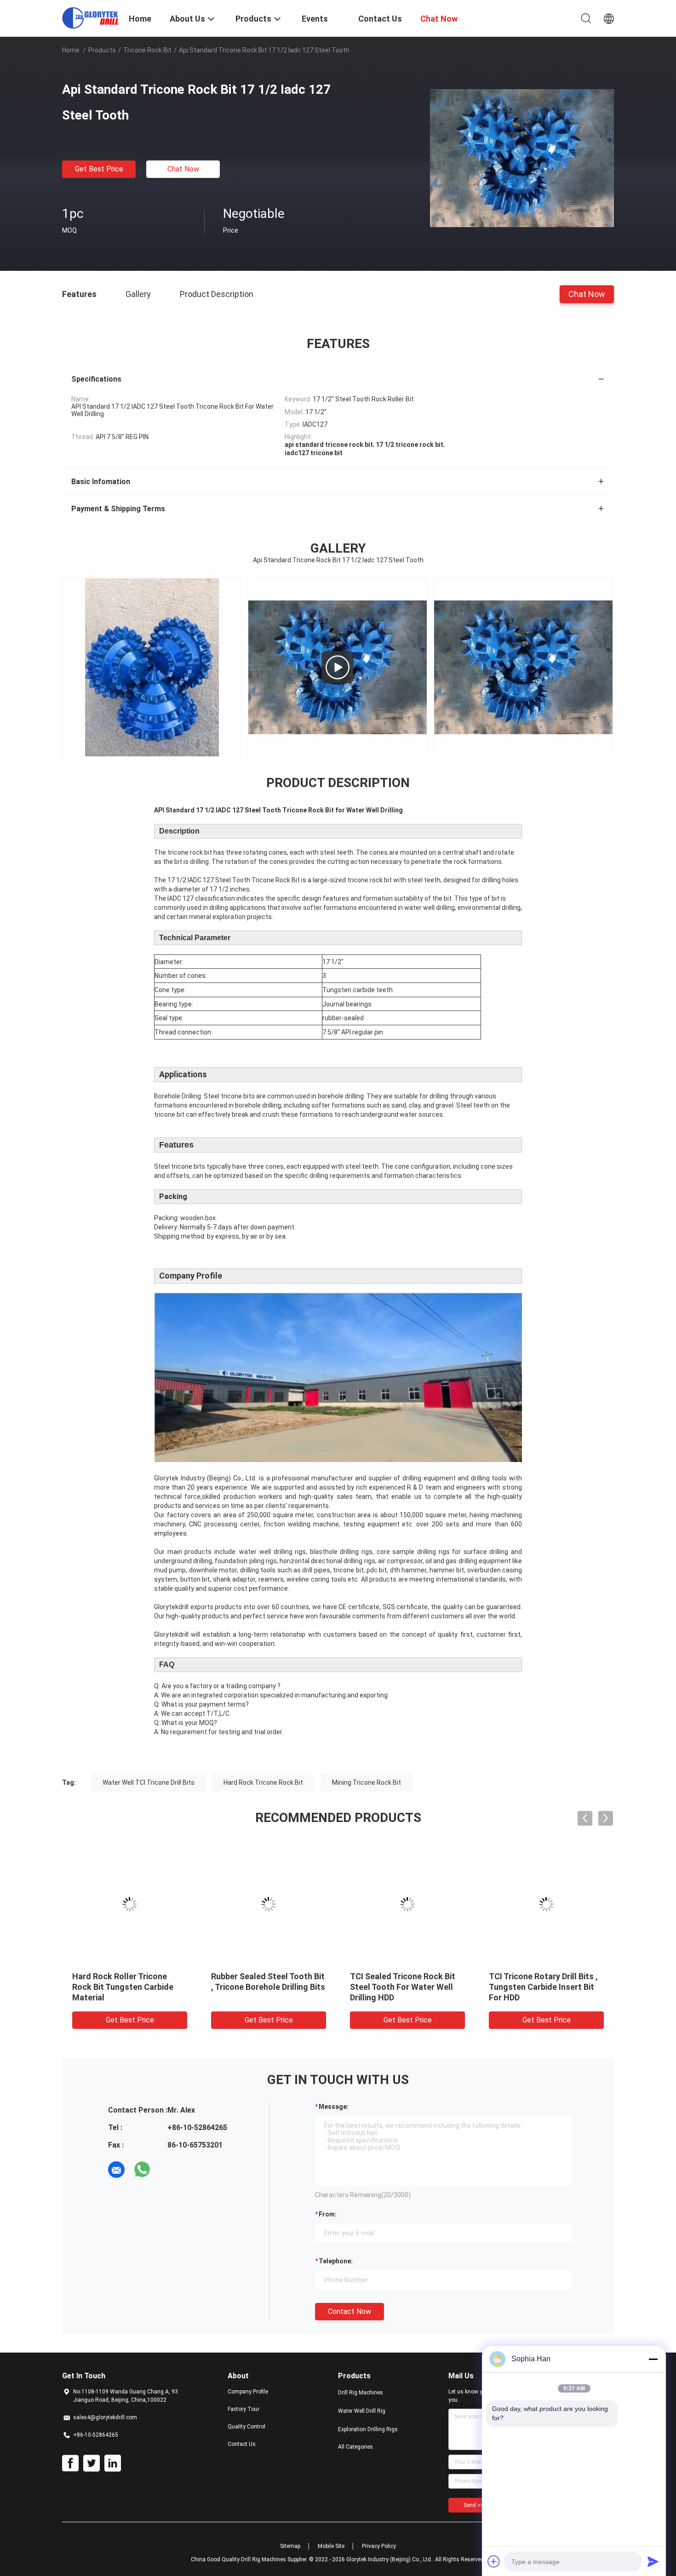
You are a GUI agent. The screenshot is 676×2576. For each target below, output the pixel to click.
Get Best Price (99, 169)
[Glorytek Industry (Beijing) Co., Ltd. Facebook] (70, 2463)
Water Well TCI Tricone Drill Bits (149, 1782)
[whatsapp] (142, 2170)
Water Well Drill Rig (362, 2411)
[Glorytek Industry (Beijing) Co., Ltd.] (90, 17)
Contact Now (349, 2311)
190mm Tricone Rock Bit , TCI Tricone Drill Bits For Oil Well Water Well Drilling (127, 1987)
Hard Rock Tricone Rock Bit (263, 1782)
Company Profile (248, 2392)
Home (71, 50)
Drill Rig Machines (361, 2393)
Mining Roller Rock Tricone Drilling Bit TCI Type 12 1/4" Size (262, 1987)
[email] (116, 2170)
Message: (334, 2107)
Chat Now (183, 169)
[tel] (168, 2170)
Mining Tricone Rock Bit (367, 1782)
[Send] (653, 2561)
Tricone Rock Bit (147, 50)
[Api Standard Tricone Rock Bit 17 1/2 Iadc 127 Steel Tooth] (522, 158)
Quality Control (246, 2427)
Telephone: (336, 2261)
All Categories (355, 2447)
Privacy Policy (379, 2546)
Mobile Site (331, 2546)
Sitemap (290, 2546)
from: (328, 2214)
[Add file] (494, 2561)
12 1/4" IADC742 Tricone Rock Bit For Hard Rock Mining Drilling (406, 1987)
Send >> (474, 2505)
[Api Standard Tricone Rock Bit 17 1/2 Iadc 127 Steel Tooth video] (338, 667)
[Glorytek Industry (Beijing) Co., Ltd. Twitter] (92, 2463)
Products (102, 50)
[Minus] (653, 2359)
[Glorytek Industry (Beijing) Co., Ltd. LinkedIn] (113, 2463)
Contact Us (242, 2444)
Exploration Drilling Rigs (368, 2429)
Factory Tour (243, 2409)
